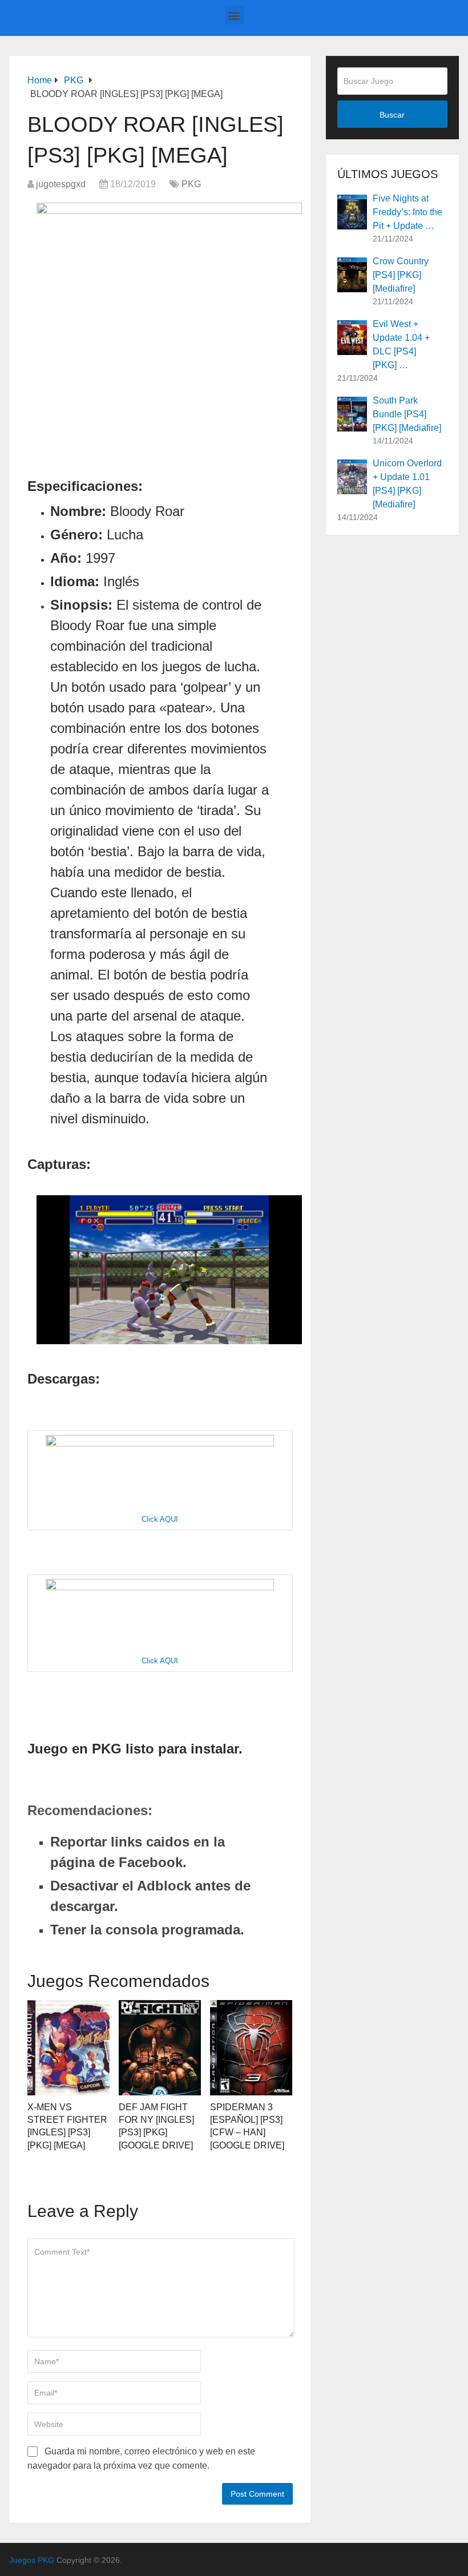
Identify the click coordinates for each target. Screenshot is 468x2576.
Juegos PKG (32, 2560)
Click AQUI (160, 1519)
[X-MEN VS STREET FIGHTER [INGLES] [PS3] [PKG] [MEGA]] (68, 2048)
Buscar (392, 115)
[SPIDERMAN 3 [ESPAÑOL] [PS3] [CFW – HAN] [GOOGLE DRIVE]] (251, 2048)
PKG (191, 184)
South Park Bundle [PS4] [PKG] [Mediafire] (407, 414)
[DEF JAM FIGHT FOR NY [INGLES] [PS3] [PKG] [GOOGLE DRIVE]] (160, 2048)
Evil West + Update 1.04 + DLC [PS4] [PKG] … (401, 344)
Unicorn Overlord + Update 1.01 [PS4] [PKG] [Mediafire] (407, 484)
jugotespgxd (61, 184)
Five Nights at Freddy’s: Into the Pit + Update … (408, 212)
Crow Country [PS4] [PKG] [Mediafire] (401, 275)
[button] (234, 15)
